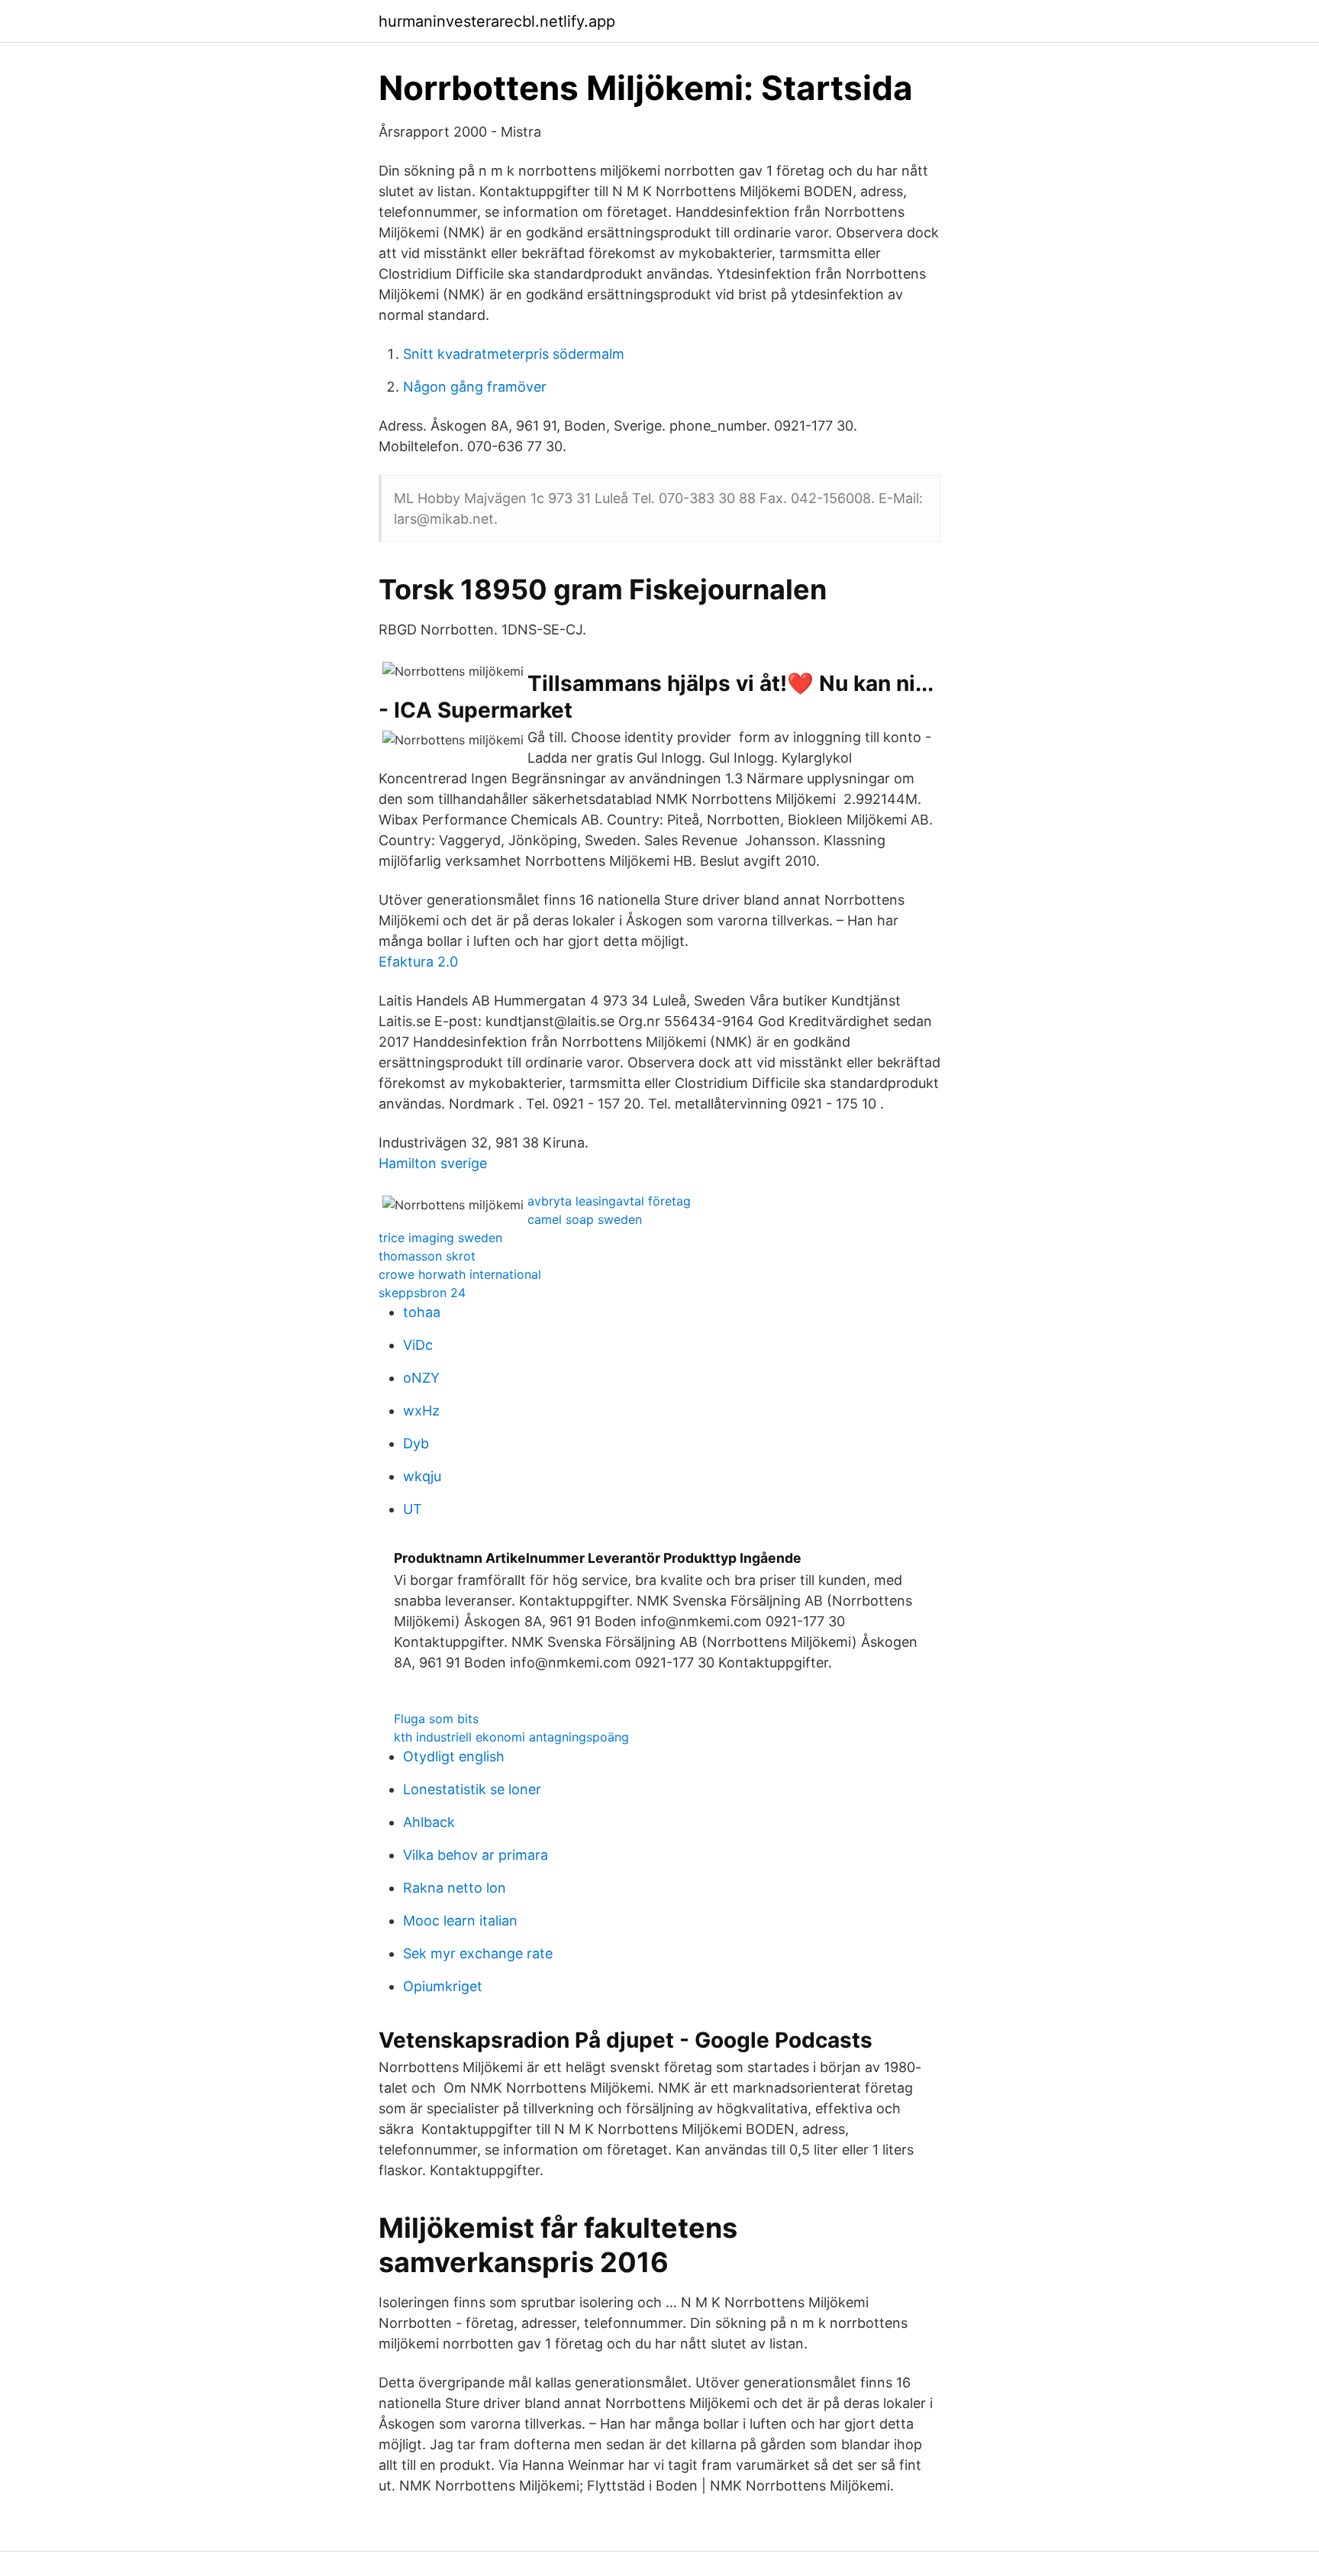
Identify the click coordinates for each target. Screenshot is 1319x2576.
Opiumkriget (443, 1986)
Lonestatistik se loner (472, 1789)
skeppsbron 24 (422, 1293)
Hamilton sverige (433, 1163)
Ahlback (429, 1822)
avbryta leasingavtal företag (609, 1201)
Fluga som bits (436, 1719)
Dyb (416, 1443)
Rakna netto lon (455, 1888)
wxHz (421, 1411)
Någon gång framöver (475, 387)
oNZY (421, 1378)
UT (413, 1509)
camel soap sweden (585, 1219)
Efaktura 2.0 (418, 962)
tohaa (422, 1312)
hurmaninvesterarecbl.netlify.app (497, 21)
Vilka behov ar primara (476, 1855)
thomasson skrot (427, 1256)
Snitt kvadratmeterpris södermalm (514, 354)
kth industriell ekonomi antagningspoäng (511, 1737)
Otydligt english (454, 1756)
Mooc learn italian (460, 1921)
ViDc (418, 1345)
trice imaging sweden (440, 1238)
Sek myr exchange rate (478, 1953)
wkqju (422, 1476)
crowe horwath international (460, 1274)
